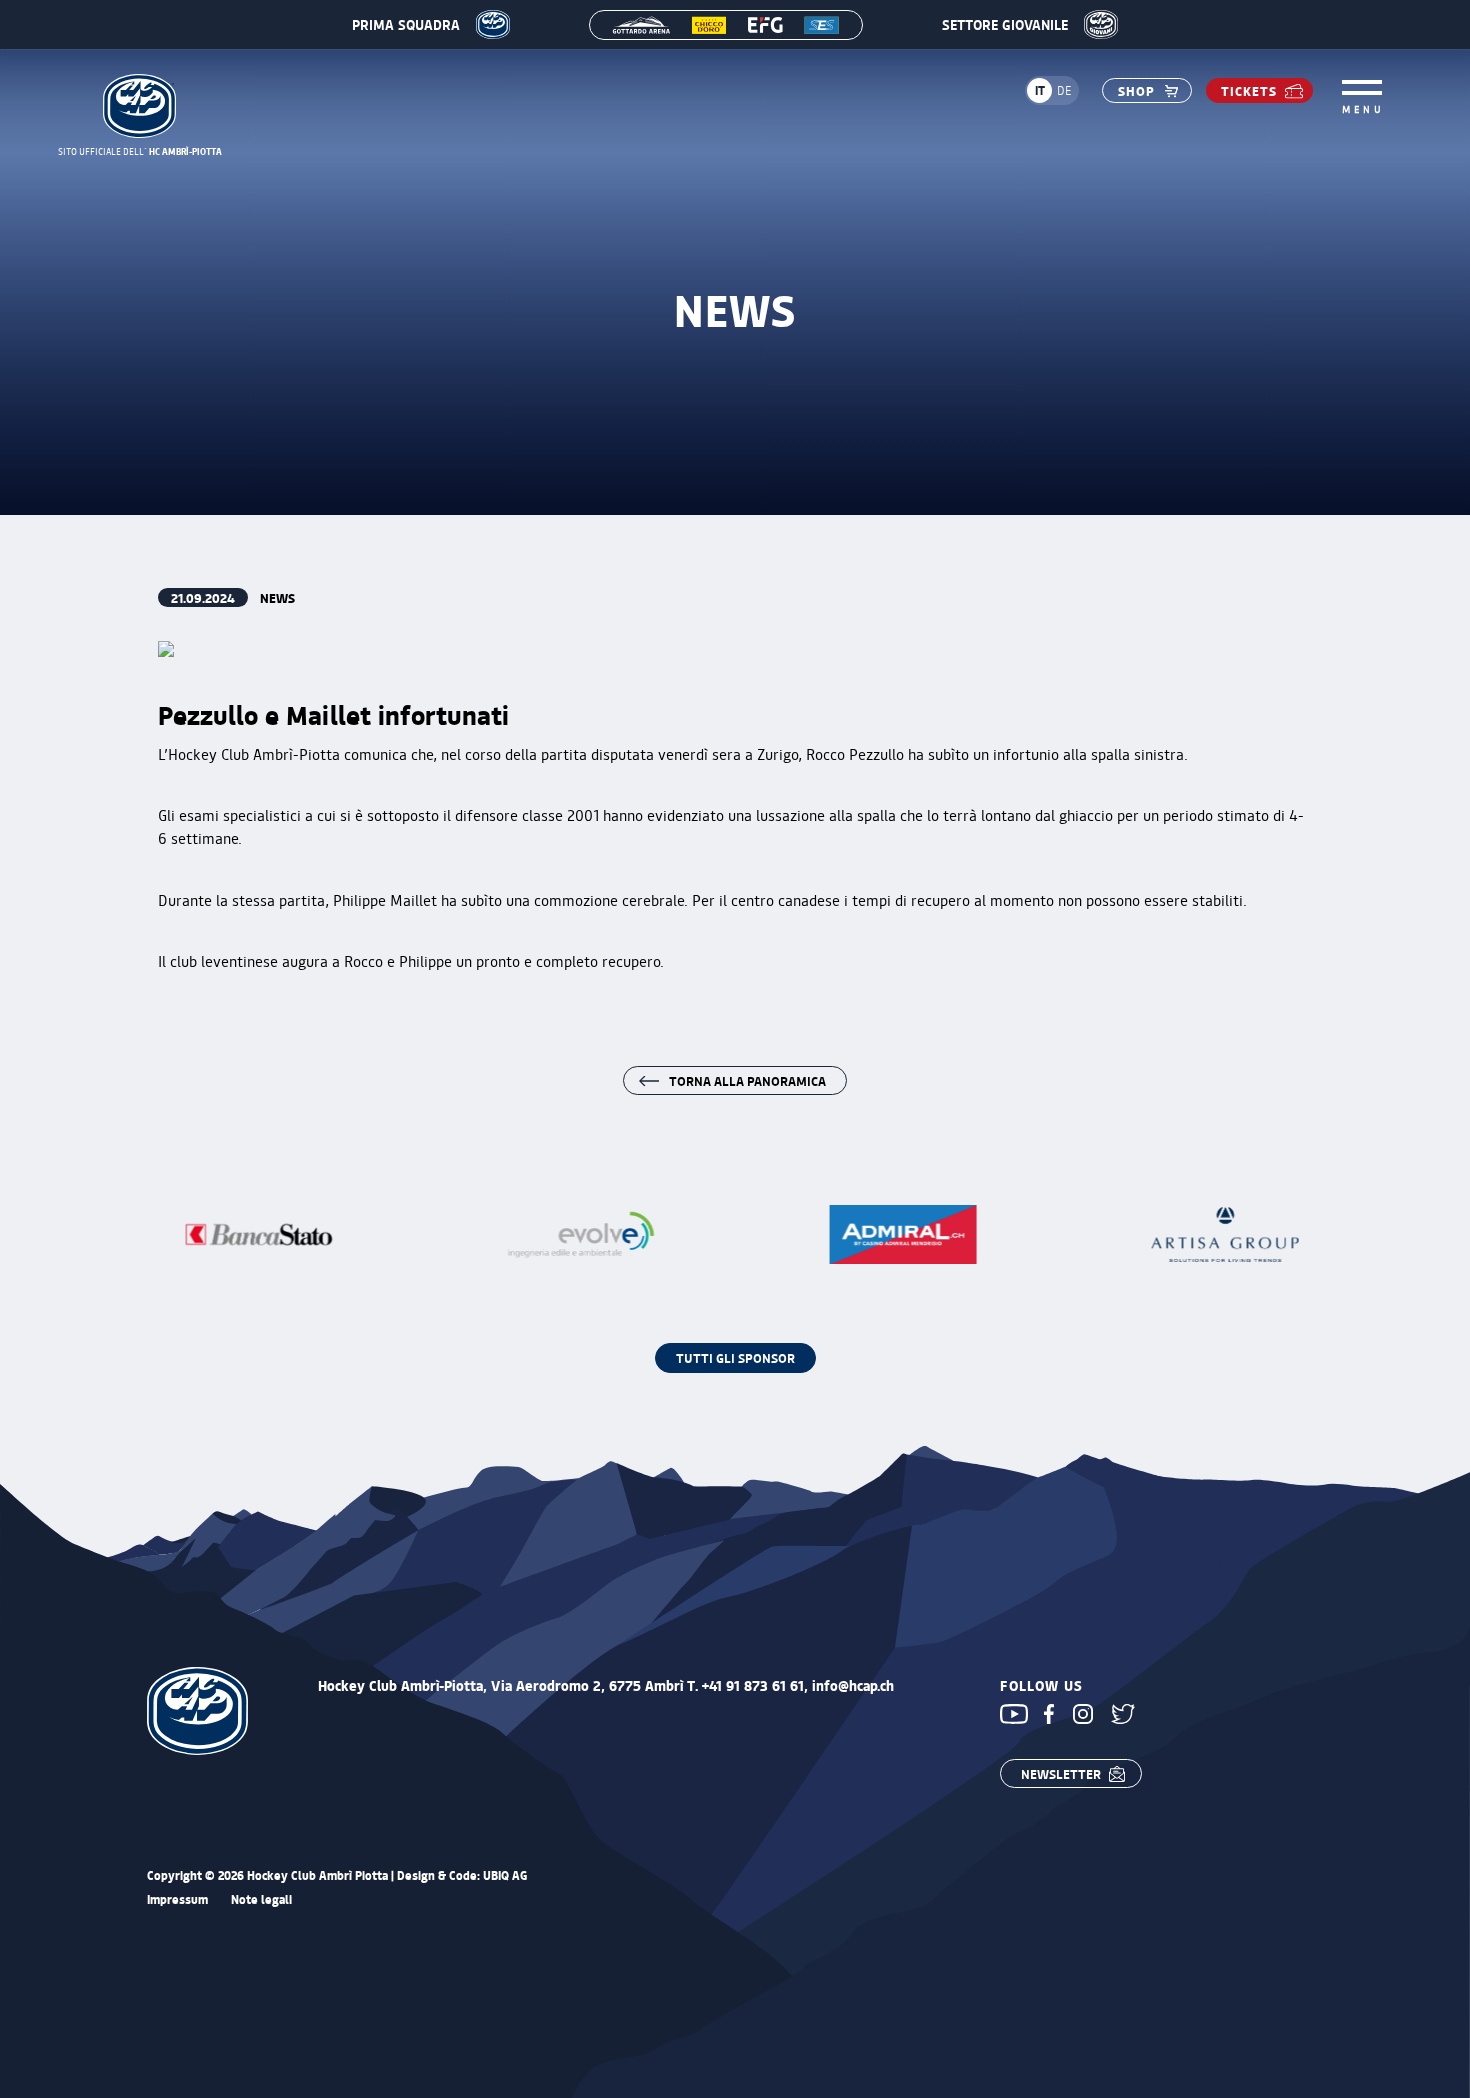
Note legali (261, 1900)
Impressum (177, 1900)
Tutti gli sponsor (735, 1357)
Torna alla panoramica (747, 1080)
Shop (1136, 90)
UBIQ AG (505, 1875)
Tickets (1249, 90)
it (1040, 90)
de (1064, 90)
